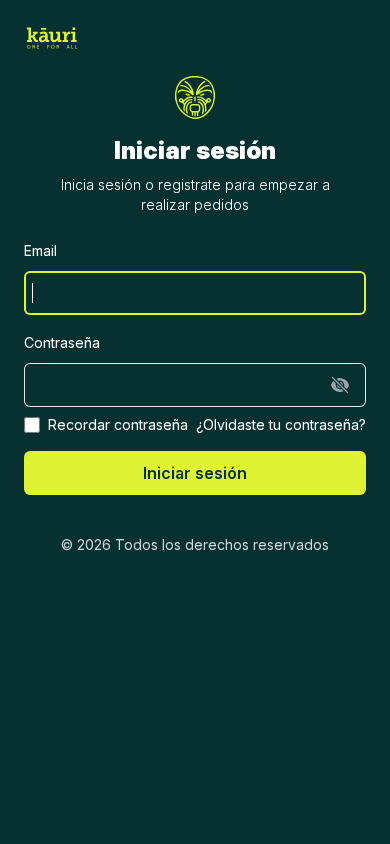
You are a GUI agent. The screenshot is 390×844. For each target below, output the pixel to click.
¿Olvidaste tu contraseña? (281, 424)
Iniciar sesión (195, 473)
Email (40, 250)
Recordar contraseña (118, 424)
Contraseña (62, 342)
